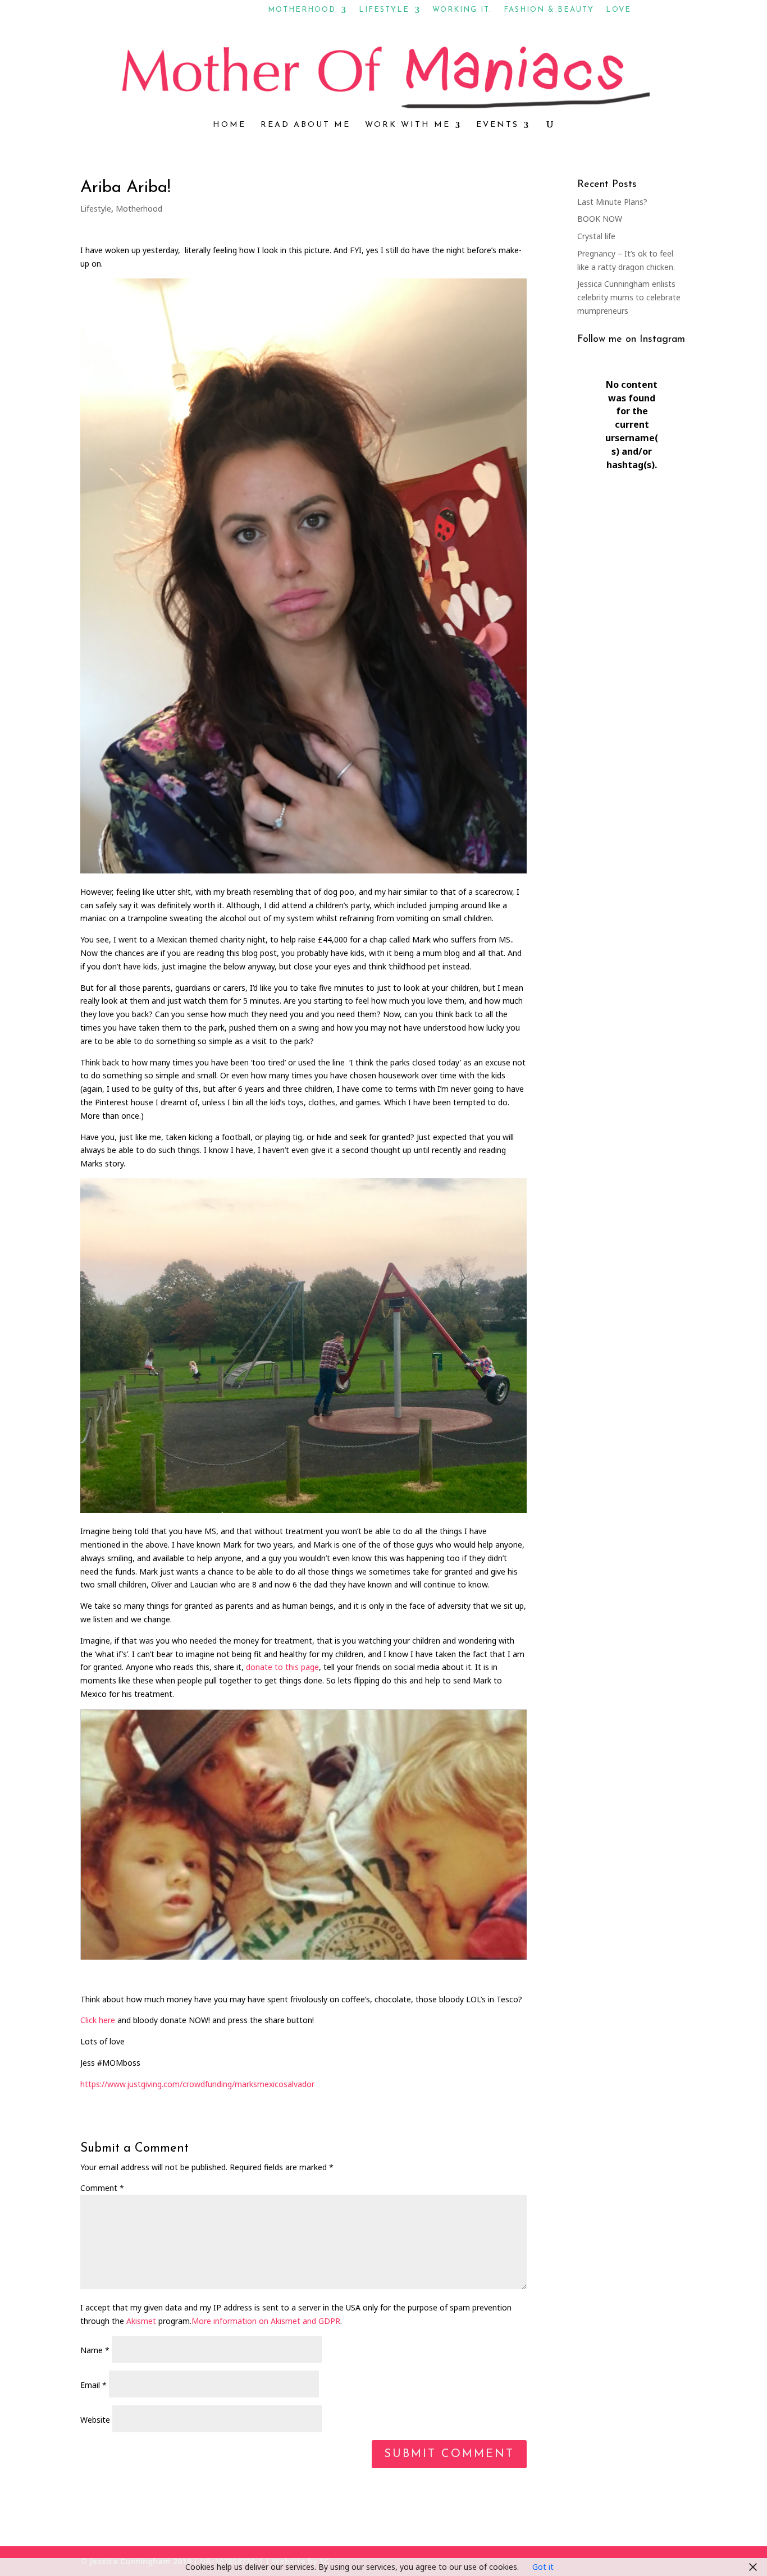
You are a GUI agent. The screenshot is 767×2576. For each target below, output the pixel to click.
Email (93, 2385)
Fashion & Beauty (549, 10)
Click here (98, 2020)
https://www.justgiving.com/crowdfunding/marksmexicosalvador (197, 2084)
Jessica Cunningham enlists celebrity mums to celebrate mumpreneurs (629, 297)
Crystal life (596, 236)
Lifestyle (384, 10)
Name (95, 2350)
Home (229, 125)
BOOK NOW (600, 219)
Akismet (141, 2321)
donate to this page (282, 1667)
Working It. (462, 10)
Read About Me (305, 125)
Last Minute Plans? (612, 202)
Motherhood (302, 10)
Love (618, 10)
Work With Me (408, 125)
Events (497, 125)
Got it (543, 2567)
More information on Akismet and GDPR (266, 2321)
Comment (102, 2188)
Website (95, 2420)
